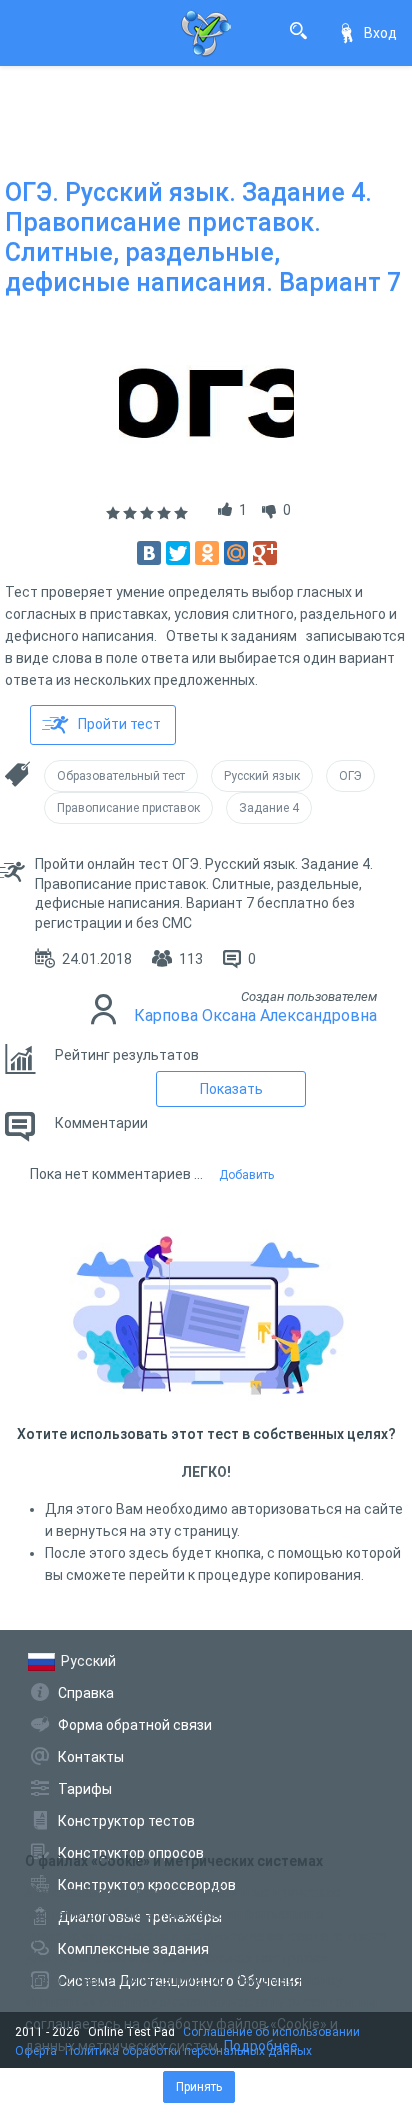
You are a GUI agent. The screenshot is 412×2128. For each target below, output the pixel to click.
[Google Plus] (265, 553)
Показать (231, 1089)
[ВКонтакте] (149, 553)
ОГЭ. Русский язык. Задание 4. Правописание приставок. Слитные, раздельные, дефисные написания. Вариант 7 (203, 237)
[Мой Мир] (236, 553)
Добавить (246, 1175)
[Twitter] (178, 553)
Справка (86, 1693)
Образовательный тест (121, 776)
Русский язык (262, 776)
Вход (380, 33)
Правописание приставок (128, 808)
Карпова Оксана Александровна (255, 1015)
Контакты (91, 1757)
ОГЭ (350, 776)
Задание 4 (269, 808)
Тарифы (85, 1789)
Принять (199, 2087)
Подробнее (261, 2046)
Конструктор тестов (126, 1821)
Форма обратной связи (135, 1725)
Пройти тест (119, 724)
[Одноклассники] (207, 553)
